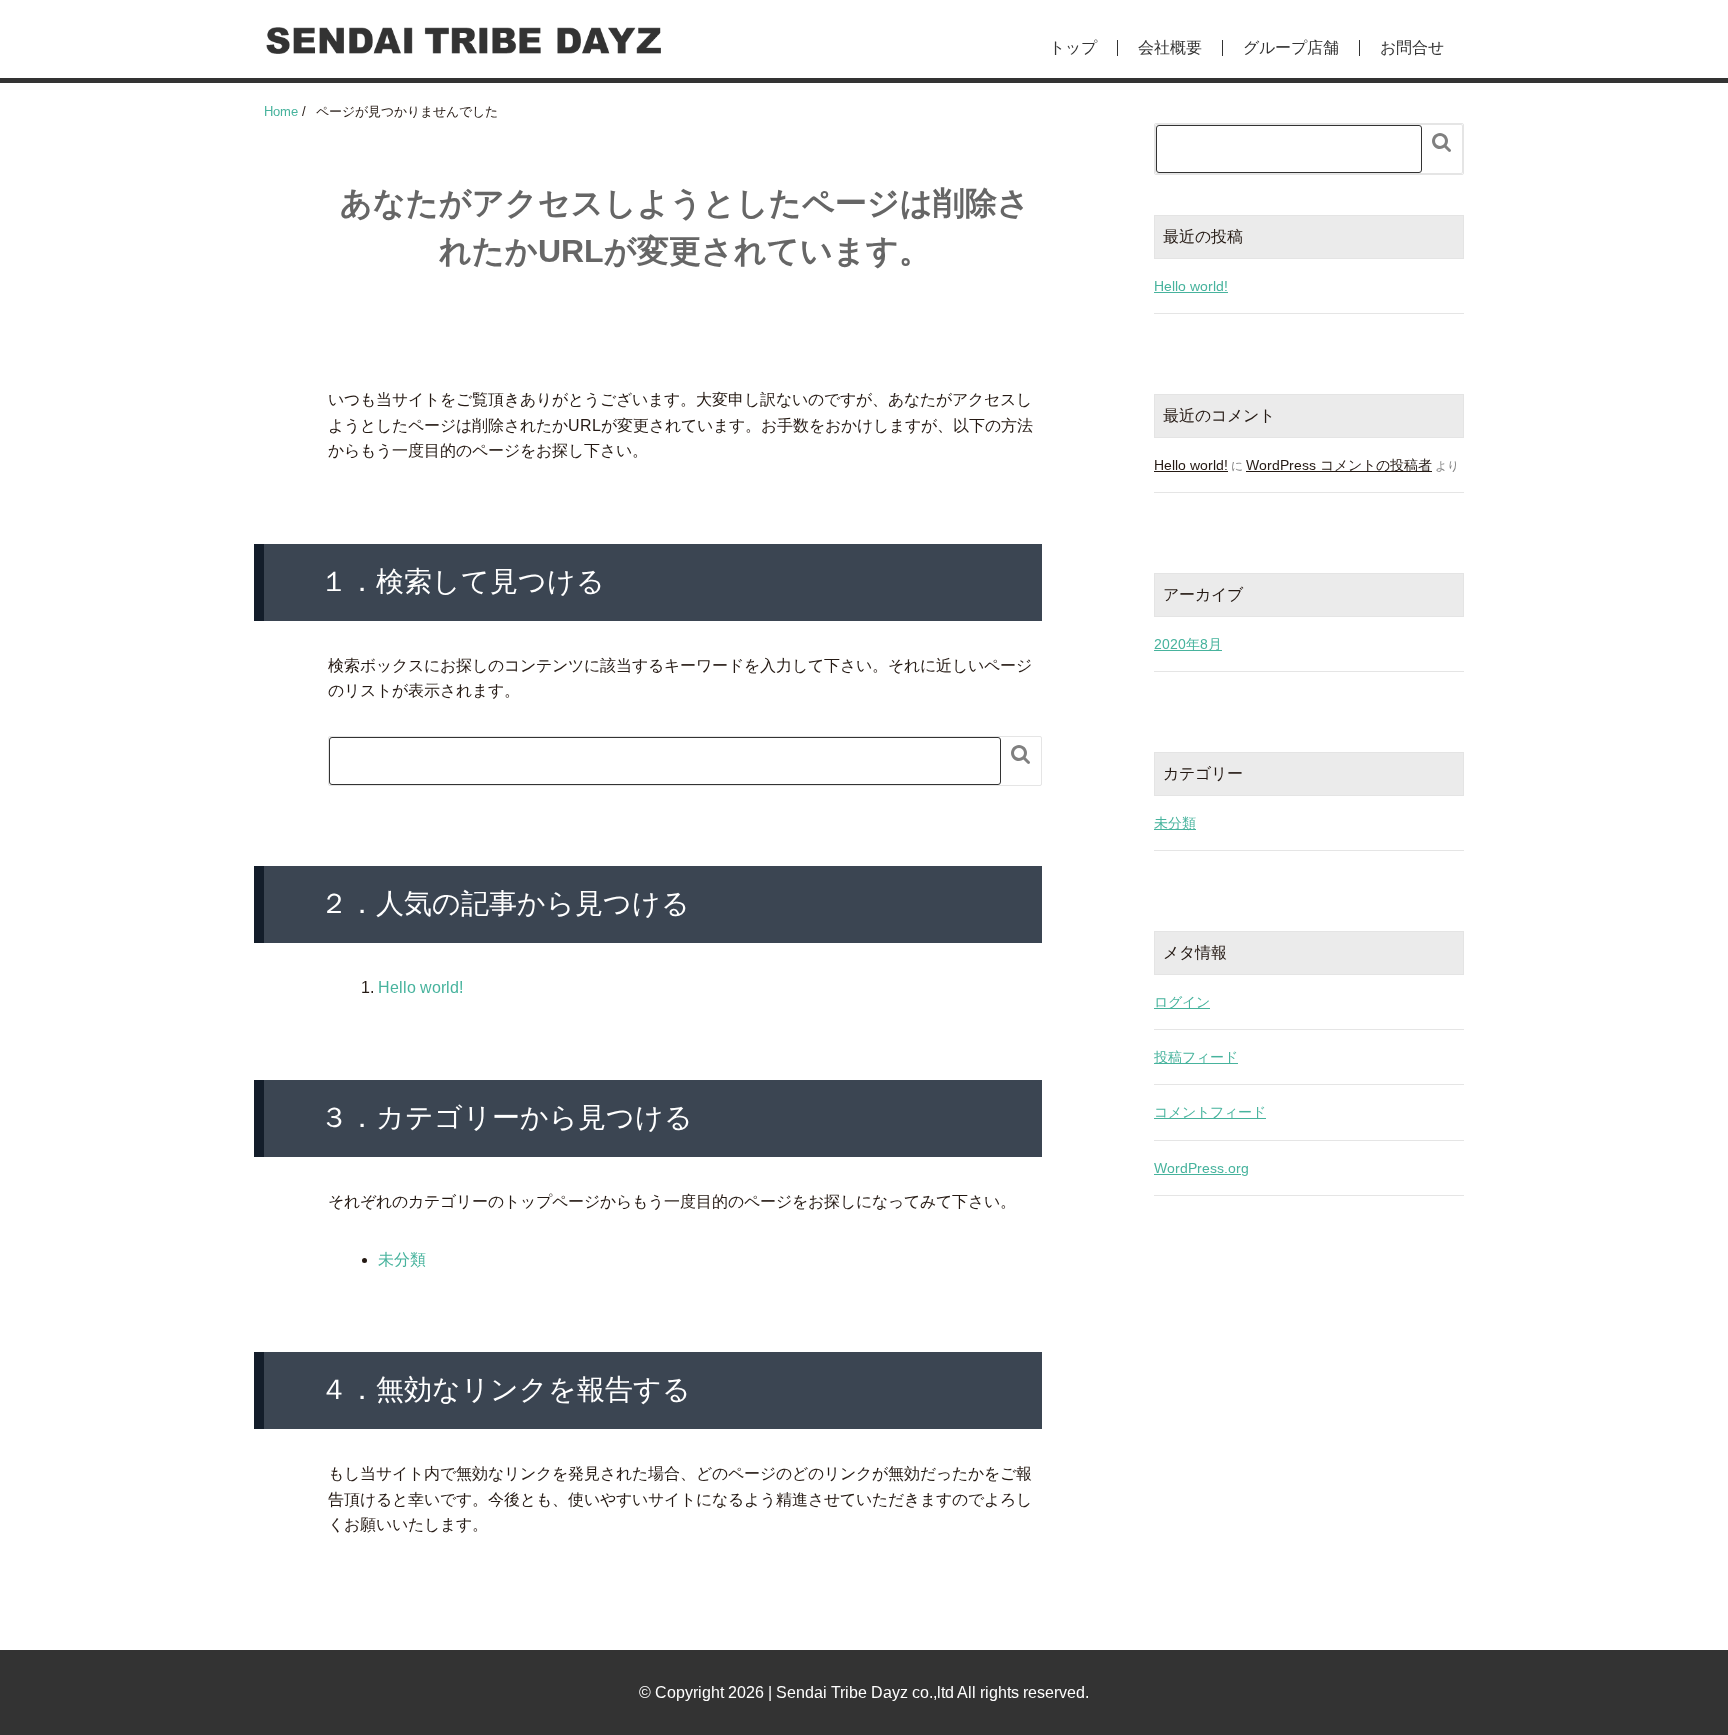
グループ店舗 (1291, 48)
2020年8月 (1188, 644)
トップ (1073, 48)
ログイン (1182, 1002)
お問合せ (1412, 48)
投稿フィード (1196, 1057)
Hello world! (420, 987)
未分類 (402, 1259)
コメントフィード (1210, 1112)
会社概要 (1170, 48)
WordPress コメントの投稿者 (1339, 465)
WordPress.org (1201, 1168)
